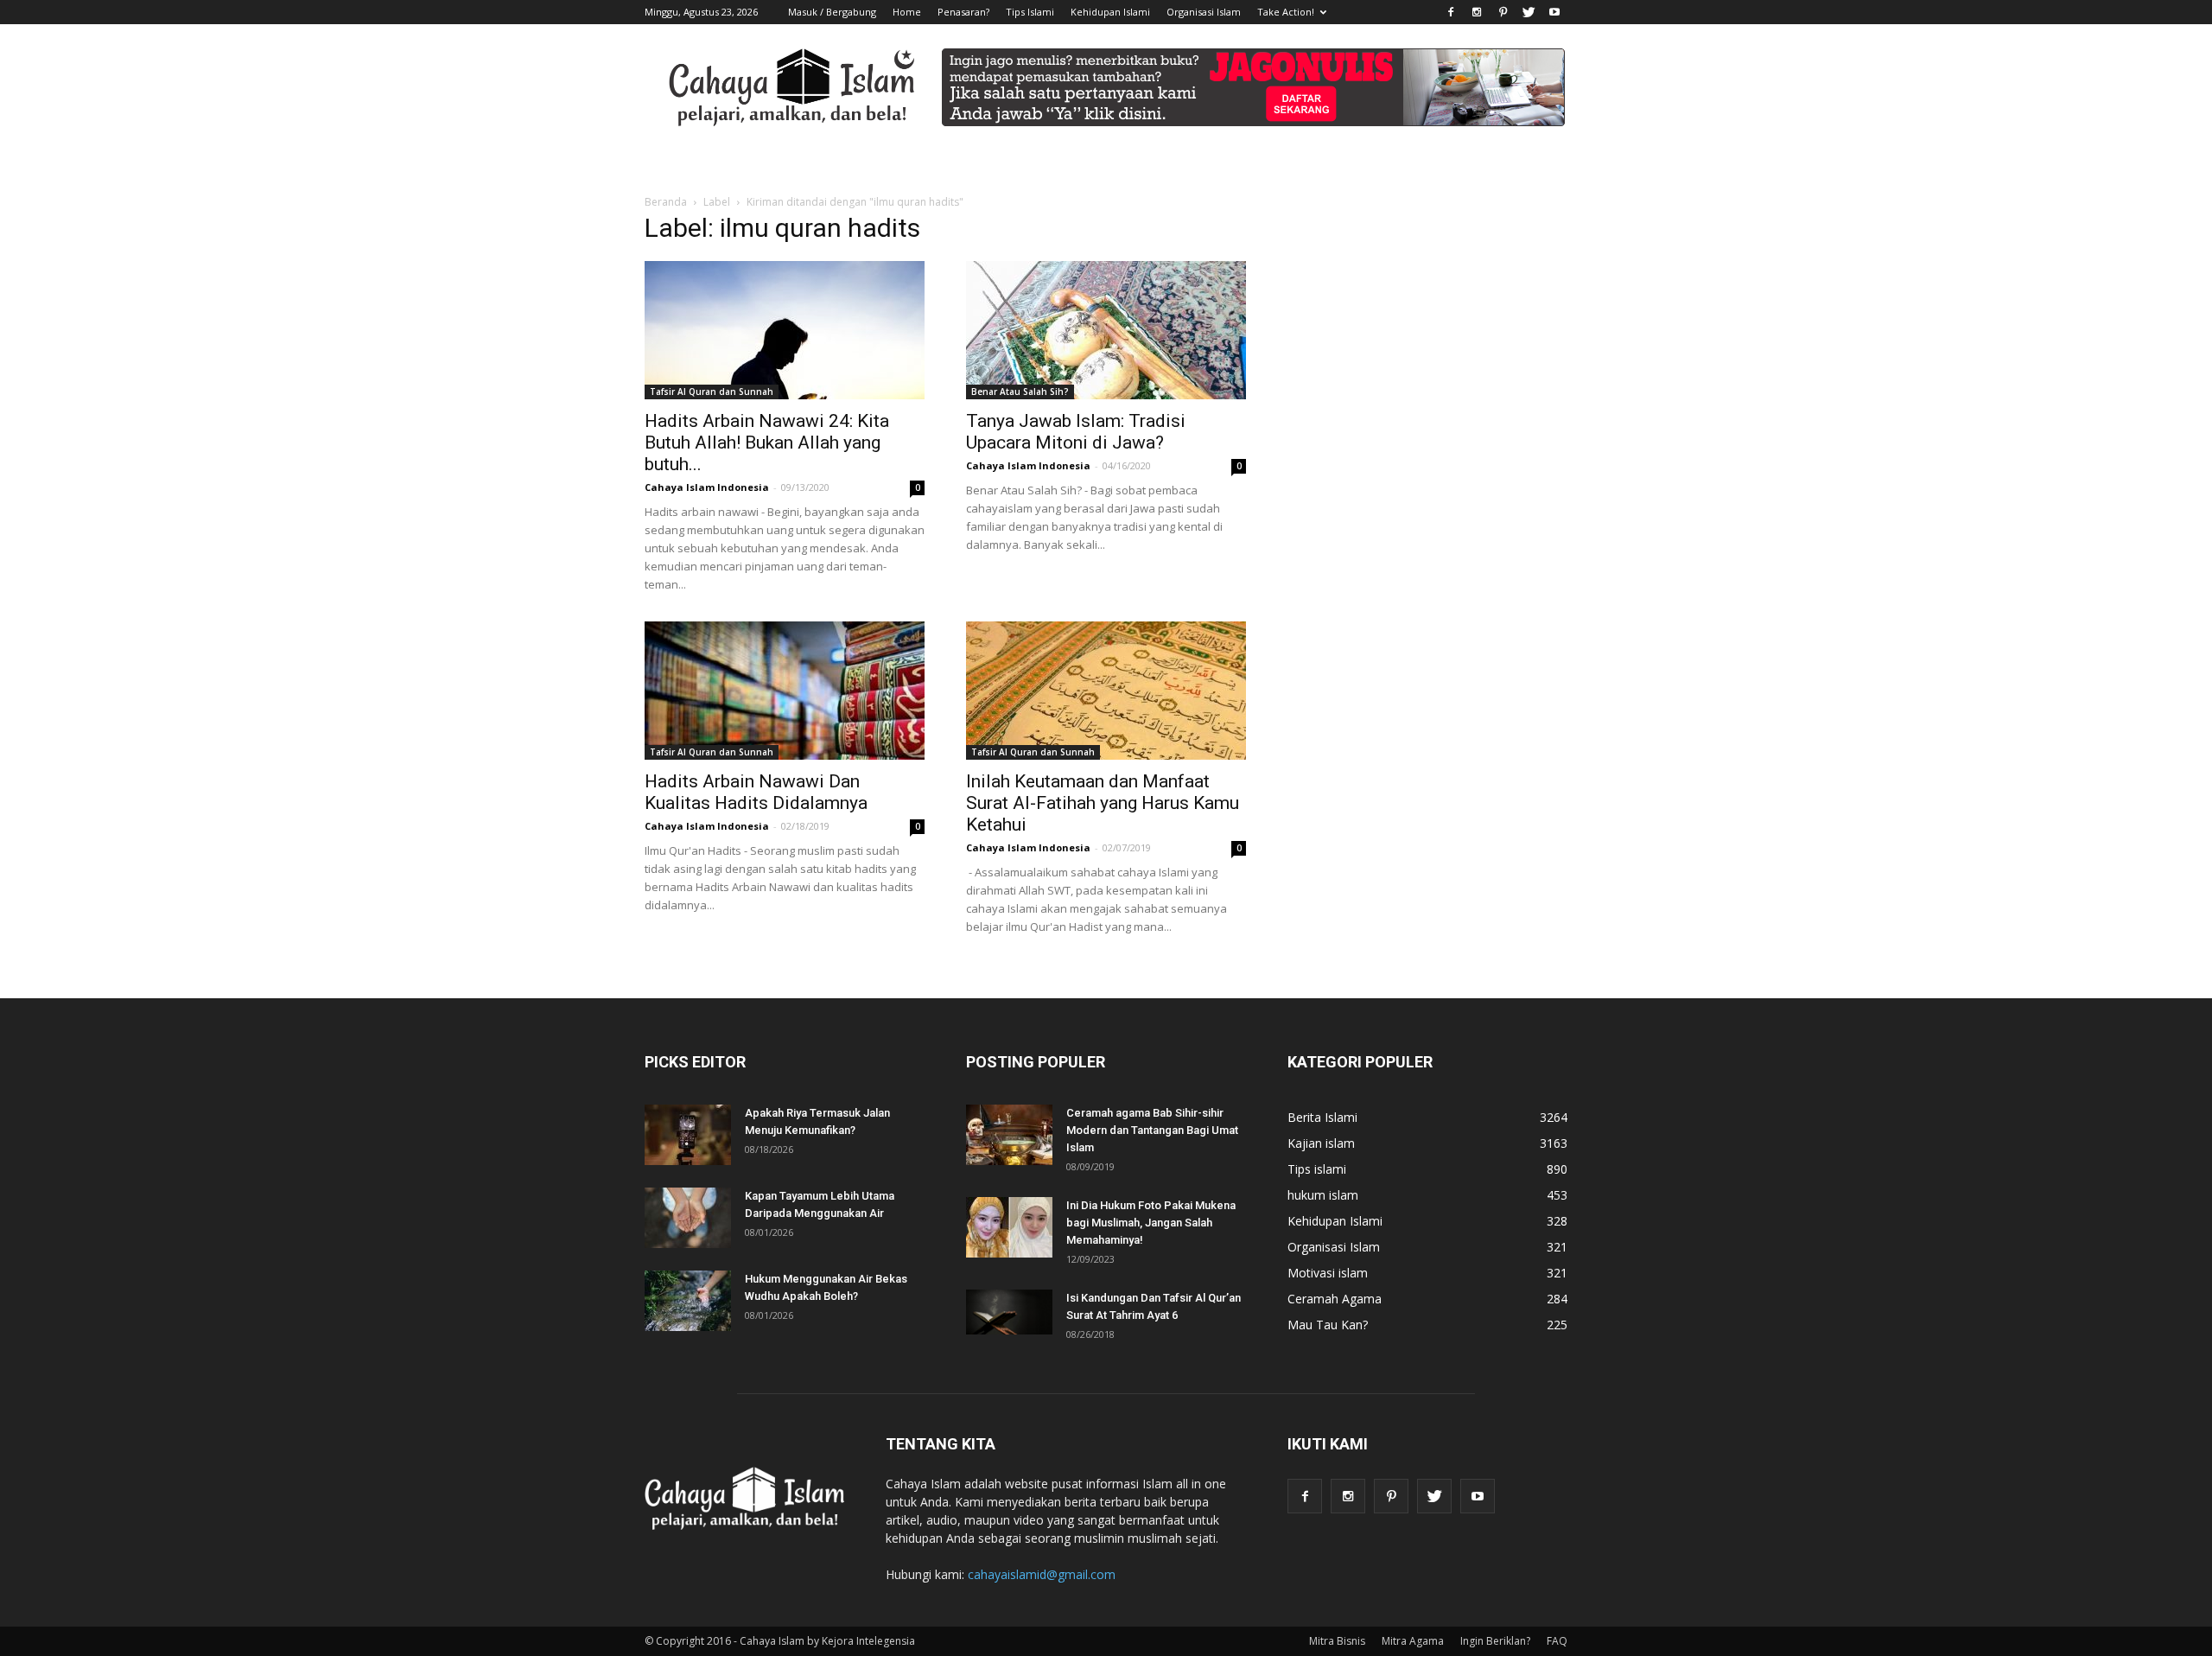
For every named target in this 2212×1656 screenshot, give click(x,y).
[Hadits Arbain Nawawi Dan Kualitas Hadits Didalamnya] (785, 691)
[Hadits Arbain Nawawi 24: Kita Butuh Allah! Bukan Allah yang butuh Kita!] (785, 330)
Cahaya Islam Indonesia (707, 487)
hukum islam (1323, 1195)
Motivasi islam (1328, 1273)
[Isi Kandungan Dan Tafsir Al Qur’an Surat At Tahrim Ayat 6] (1009, 1312)
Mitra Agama (1413, 1641)
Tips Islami (1030, 12)
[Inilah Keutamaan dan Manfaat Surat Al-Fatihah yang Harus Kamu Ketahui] (1106, 691)
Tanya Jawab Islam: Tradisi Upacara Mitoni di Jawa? (1076, 432)
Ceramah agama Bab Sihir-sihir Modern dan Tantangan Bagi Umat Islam (1152, 1130)
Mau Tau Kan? (1328, 1325)
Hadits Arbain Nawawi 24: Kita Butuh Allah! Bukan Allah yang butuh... (767, 443)
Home (907, 12)
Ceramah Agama (1335, 1299)
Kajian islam (1321, 1143)
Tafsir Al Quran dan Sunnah (712, 392)
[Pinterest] (1503, 12)
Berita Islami (1322, 1117)
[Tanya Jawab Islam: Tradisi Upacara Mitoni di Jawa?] (1106, 330)
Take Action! (1286, 12)
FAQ (1557, 1641)
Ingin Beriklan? (1495, 1641)
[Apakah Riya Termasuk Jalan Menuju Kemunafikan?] (688, 1135)
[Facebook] (1451, 12)
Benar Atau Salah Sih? (1020, 392)
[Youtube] (1554, 12)
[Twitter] (1529, 12)
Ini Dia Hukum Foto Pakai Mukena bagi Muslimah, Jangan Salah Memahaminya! (1151, 1223)
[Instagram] (1477, 12)
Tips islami (1317, 1169)
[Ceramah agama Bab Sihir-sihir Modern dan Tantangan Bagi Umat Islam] (1009, 1135)
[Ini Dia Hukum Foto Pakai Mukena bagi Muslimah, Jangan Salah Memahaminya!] (1009, 1227)
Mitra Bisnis (1337, 1641)
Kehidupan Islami (1110, 12)
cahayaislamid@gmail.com (1042, 1574)
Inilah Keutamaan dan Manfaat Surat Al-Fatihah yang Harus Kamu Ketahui (1103, 803)
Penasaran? (963, 12)
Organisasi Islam (1204, 12)
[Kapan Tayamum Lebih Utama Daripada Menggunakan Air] (688, 1218)
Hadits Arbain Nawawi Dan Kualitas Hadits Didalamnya (756, 792)
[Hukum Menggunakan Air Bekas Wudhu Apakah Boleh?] (688, 1301)
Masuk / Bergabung (832, 12)
